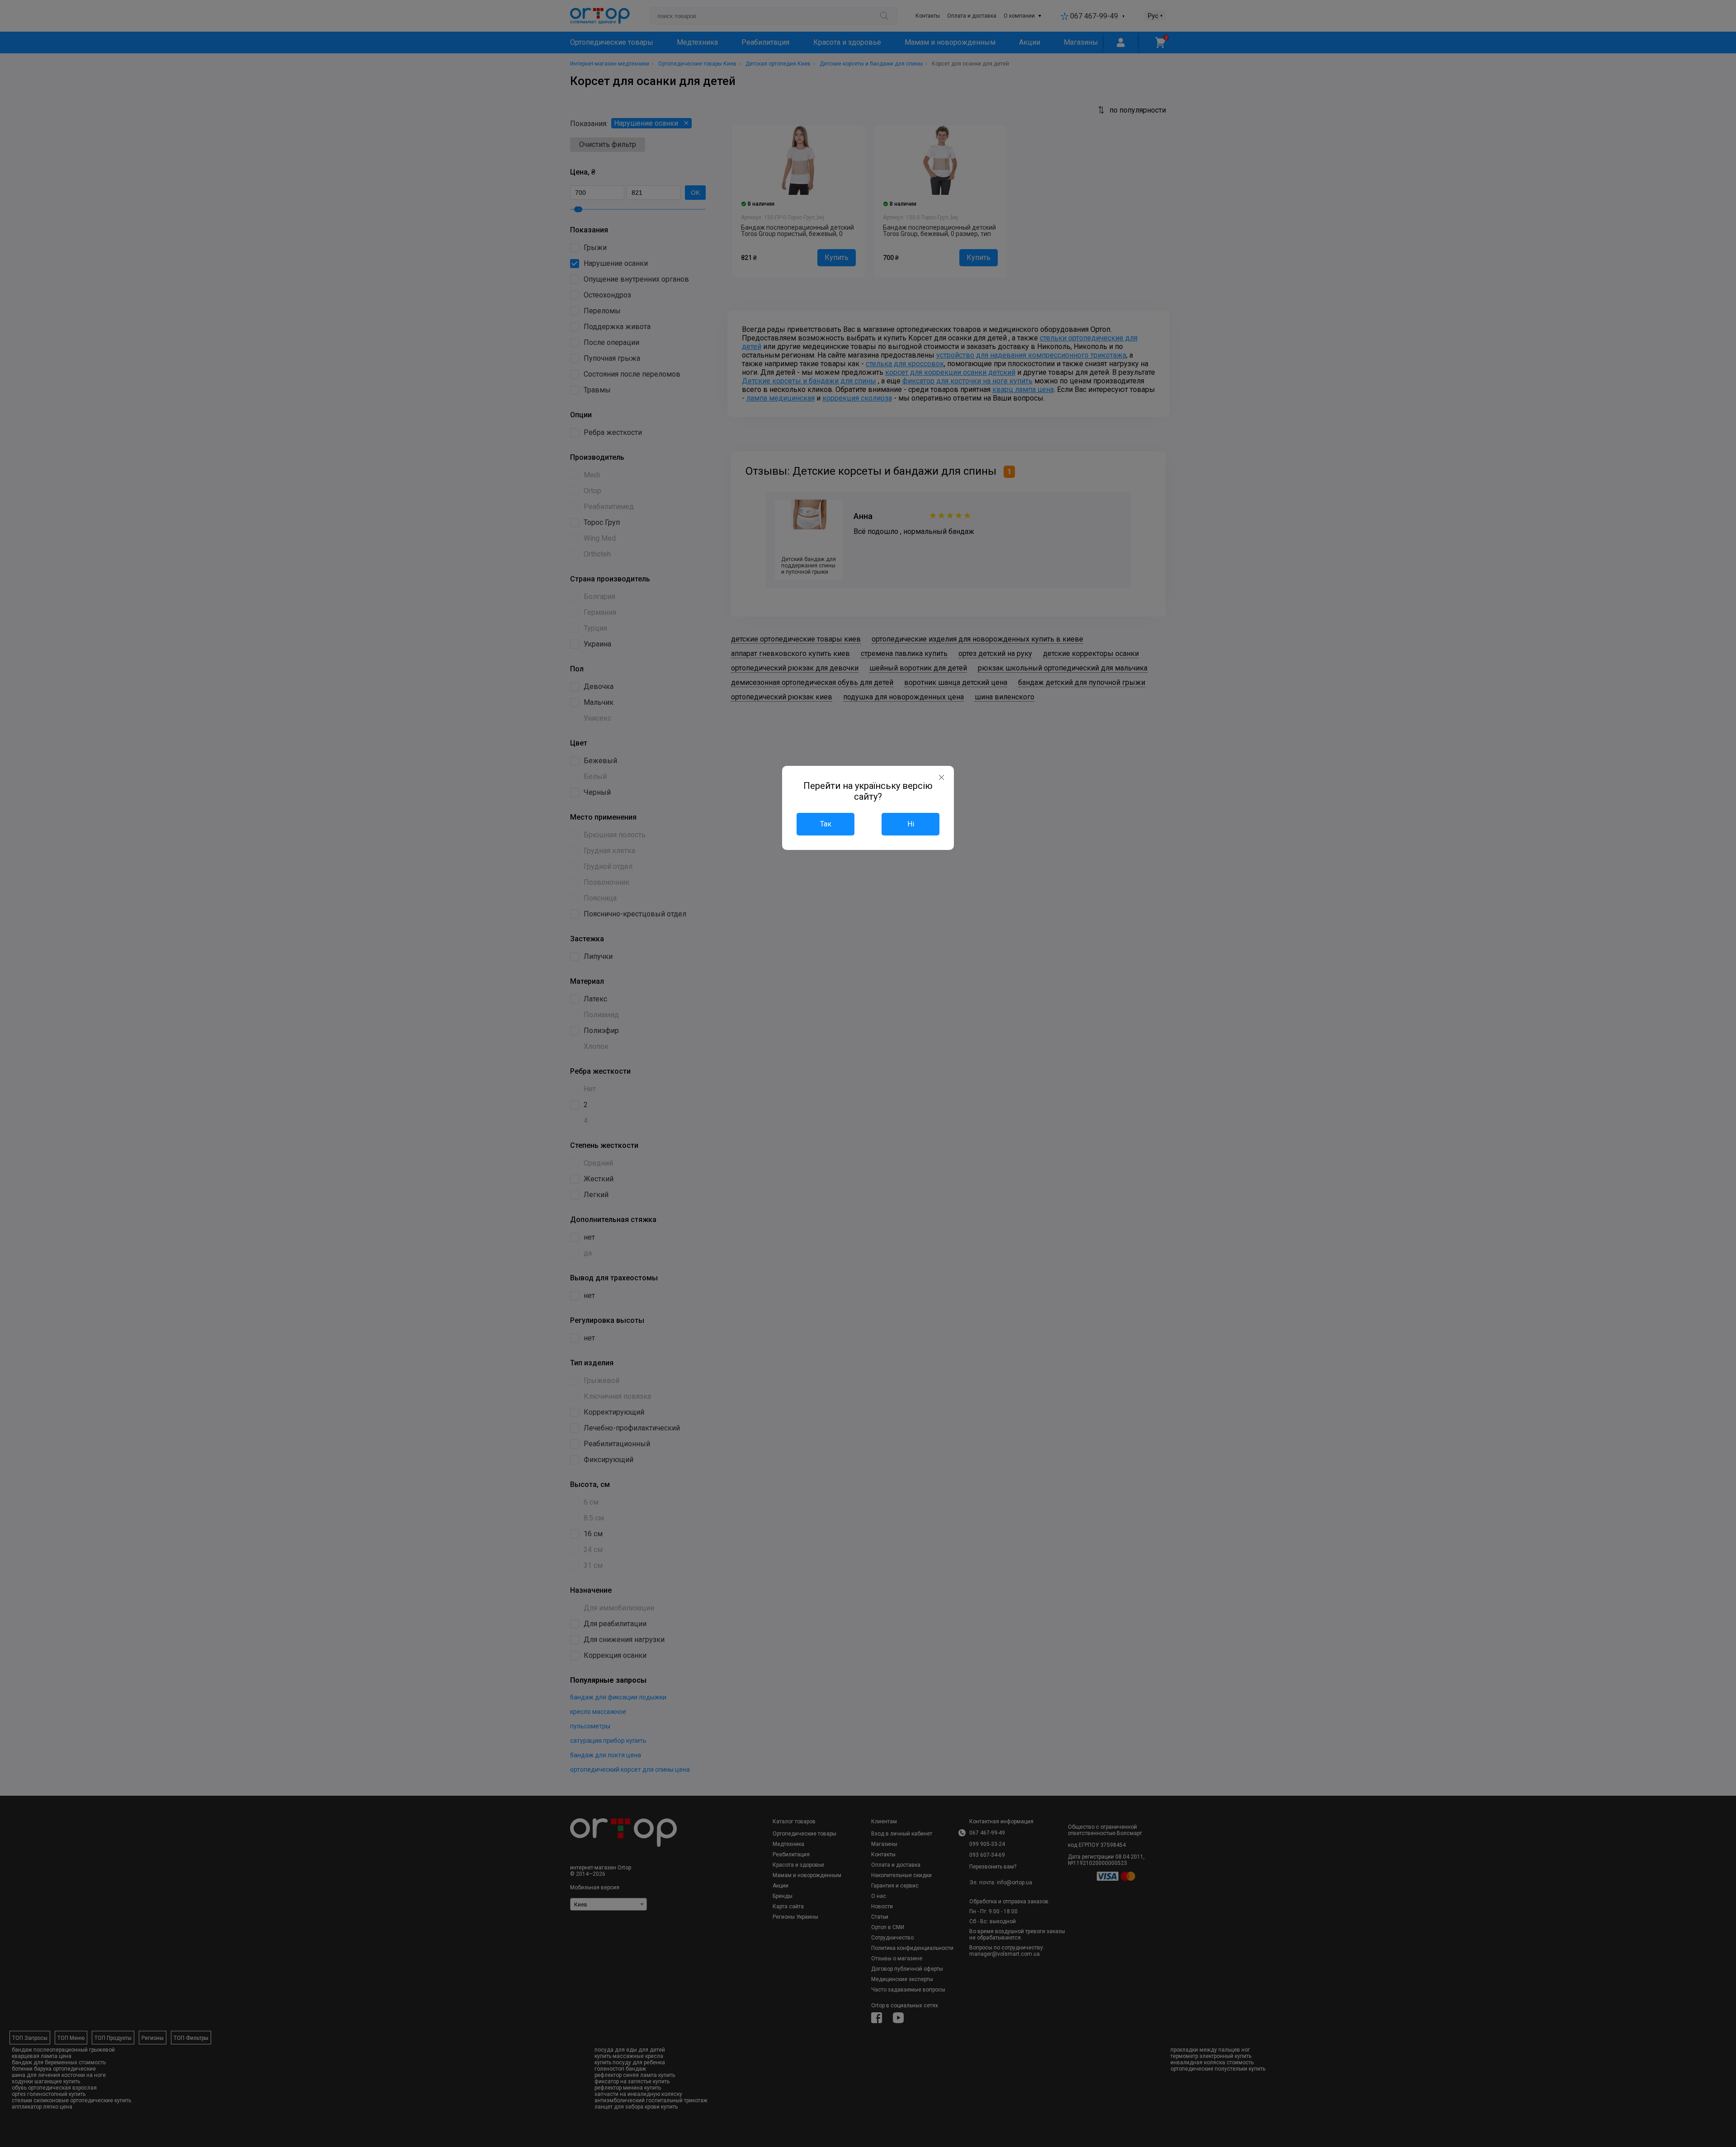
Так (826, 824)
